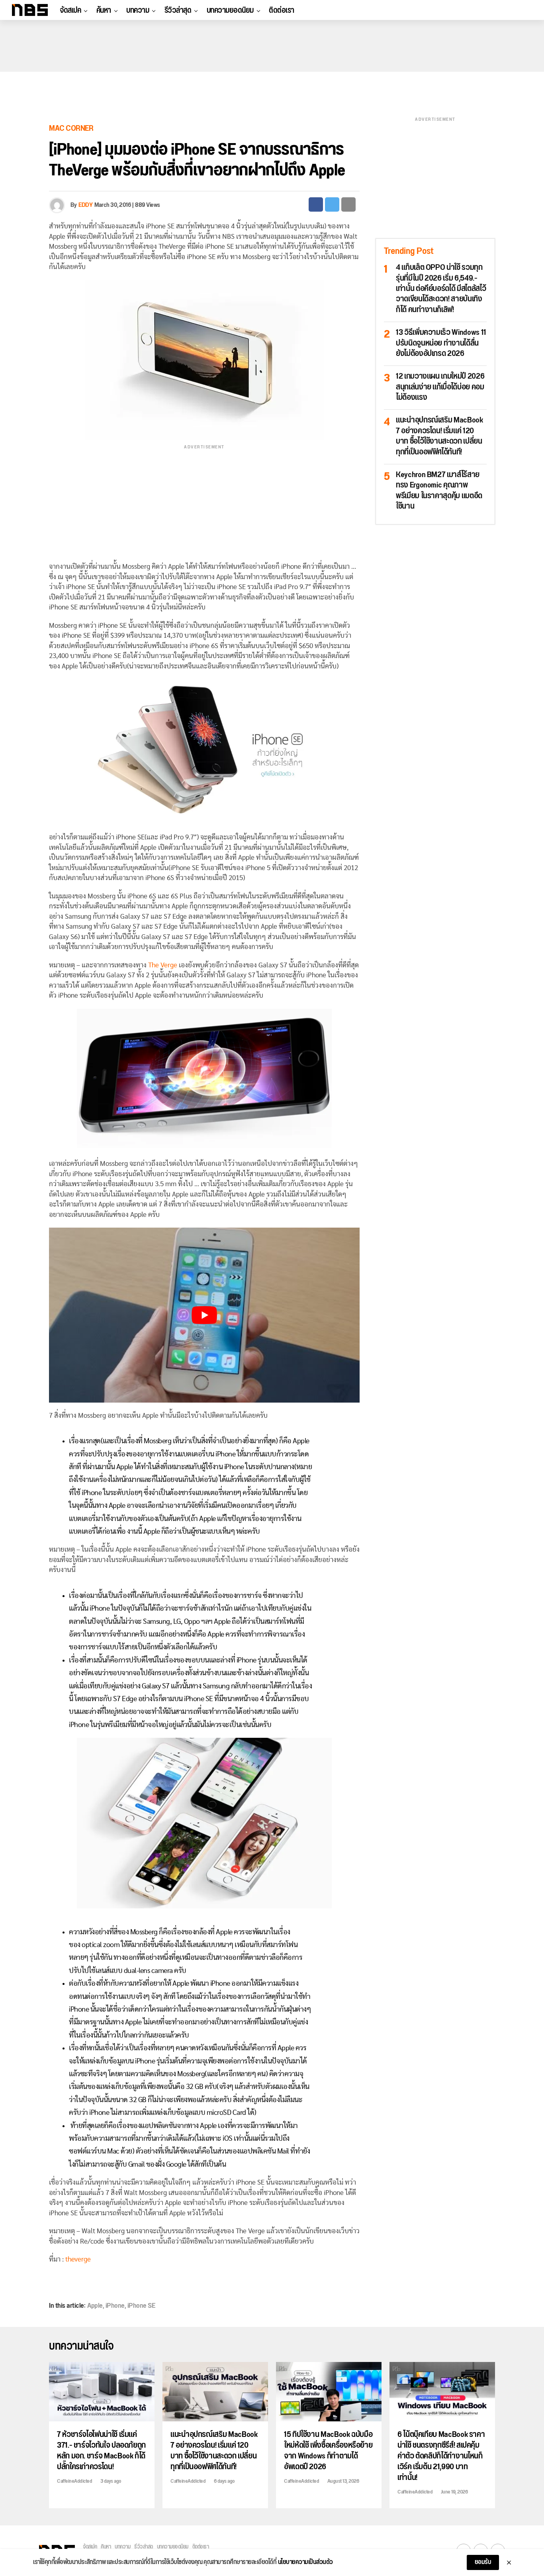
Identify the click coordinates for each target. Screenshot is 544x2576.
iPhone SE (141, 2306)
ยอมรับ (483, 2562)
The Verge (163, 965)
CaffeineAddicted (74, 2481)
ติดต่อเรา (282, 10)
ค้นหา (104, 10)
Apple (95, 2306)
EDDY (85, 205)
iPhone (115, 2306)
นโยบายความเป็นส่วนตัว (305, 2562)
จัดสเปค (70, 10)
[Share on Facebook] (316, 204)
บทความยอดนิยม (230, 10)
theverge (78, 2259)
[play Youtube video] (204, 1315)
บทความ (138, 10)
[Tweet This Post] (332, 204)
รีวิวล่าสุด (178, 10)
